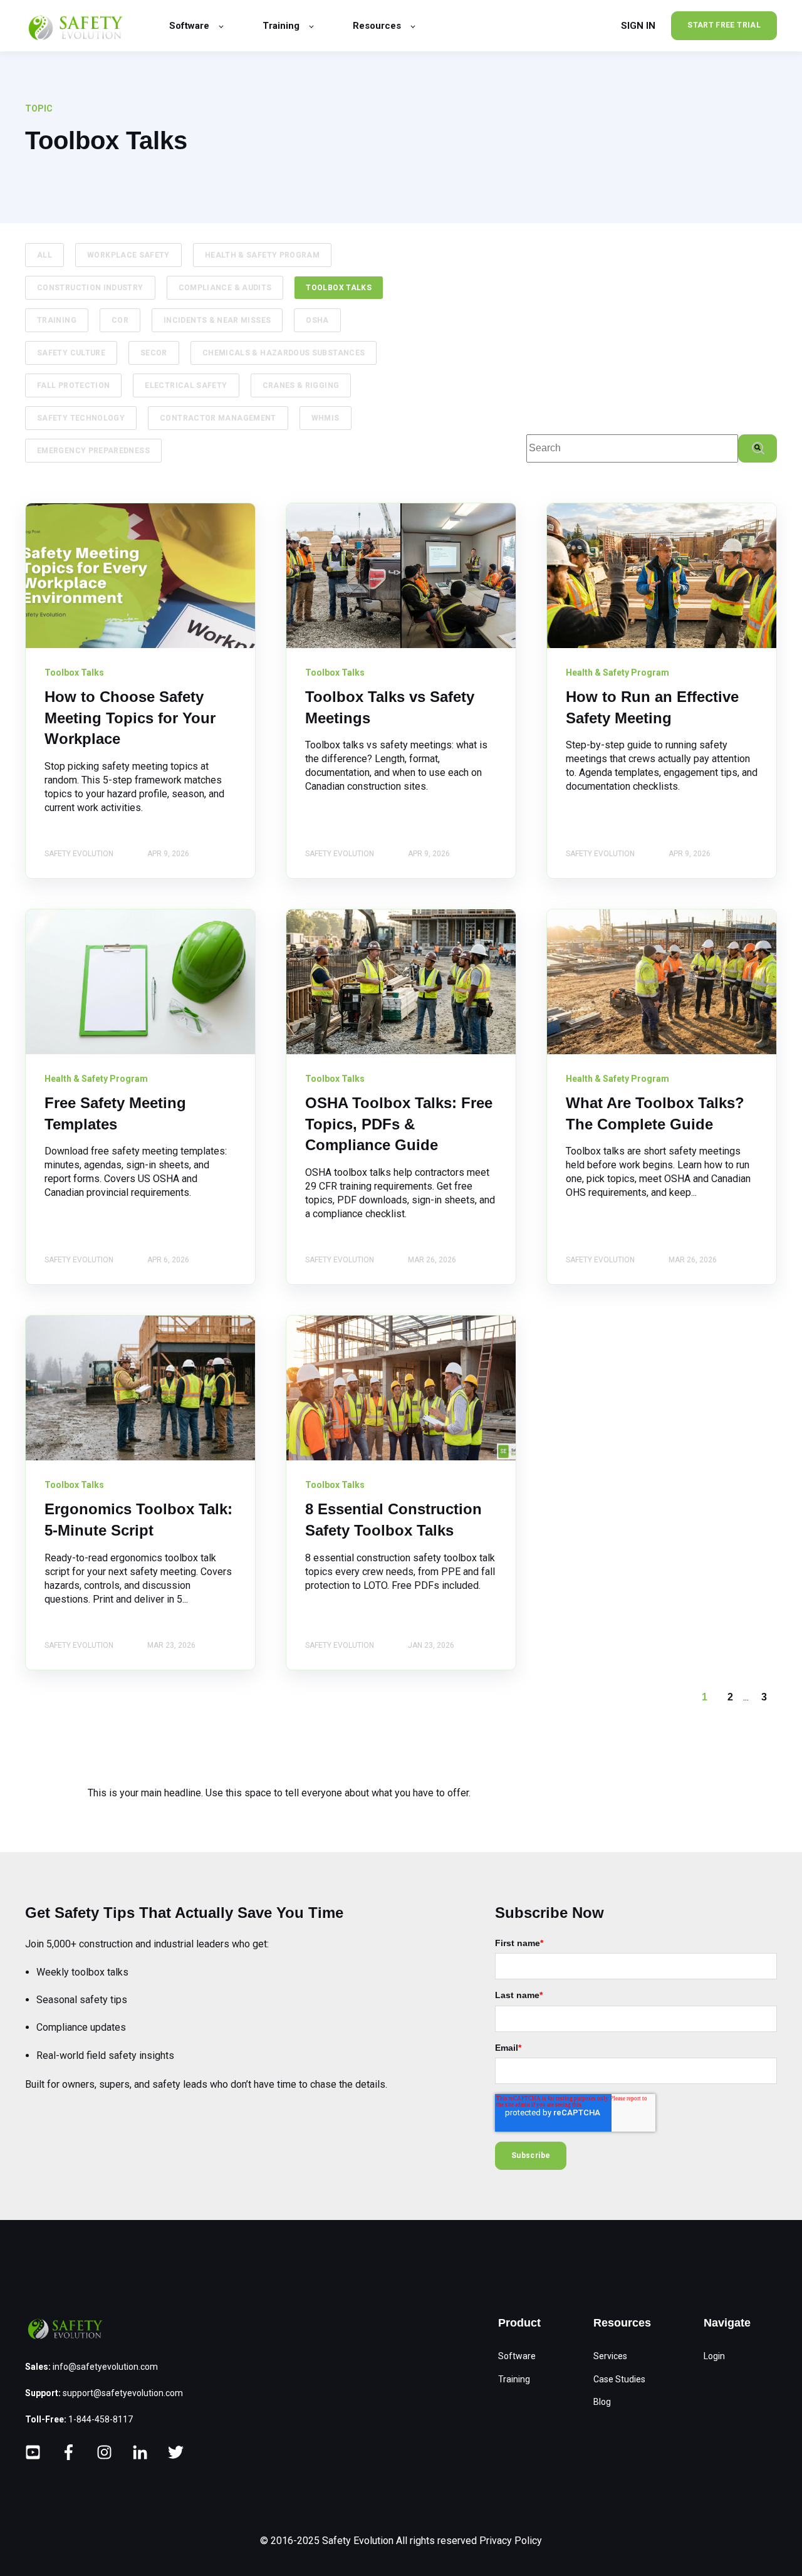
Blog (602, 2402)
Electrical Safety (186, 385)
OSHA (317, 320)
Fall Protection (73, 385)
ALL (44, 255)
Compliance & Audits (225, 288)
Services (610, 2356)
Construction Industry (90, 288)
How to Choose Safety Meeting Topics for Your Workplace (130, 718)
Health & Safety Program (262, 255)
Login (714, 2356)
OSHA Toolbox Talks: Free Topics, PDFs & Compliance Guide (399, 1124)
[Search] (758, 448)
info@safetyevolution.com (105, 2367)
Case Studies (619, 2379)
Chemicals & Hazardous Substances (284, 353)
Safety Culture (71, 353)
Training (57, 320)
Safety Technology (81, 418)
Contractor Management (218, 418)
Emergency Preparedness (93, 451)
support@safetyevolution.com (123, 2393)
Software (517, 2356)
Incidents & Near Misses (217, 320)
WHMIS (325, 418)
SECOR (154, 353)
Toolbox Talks (339, 288)
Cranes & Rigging (301, 385)
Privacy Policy (511, 2541)
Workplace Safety (128, 255)
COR (120, 320)
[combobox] (632, 448)
